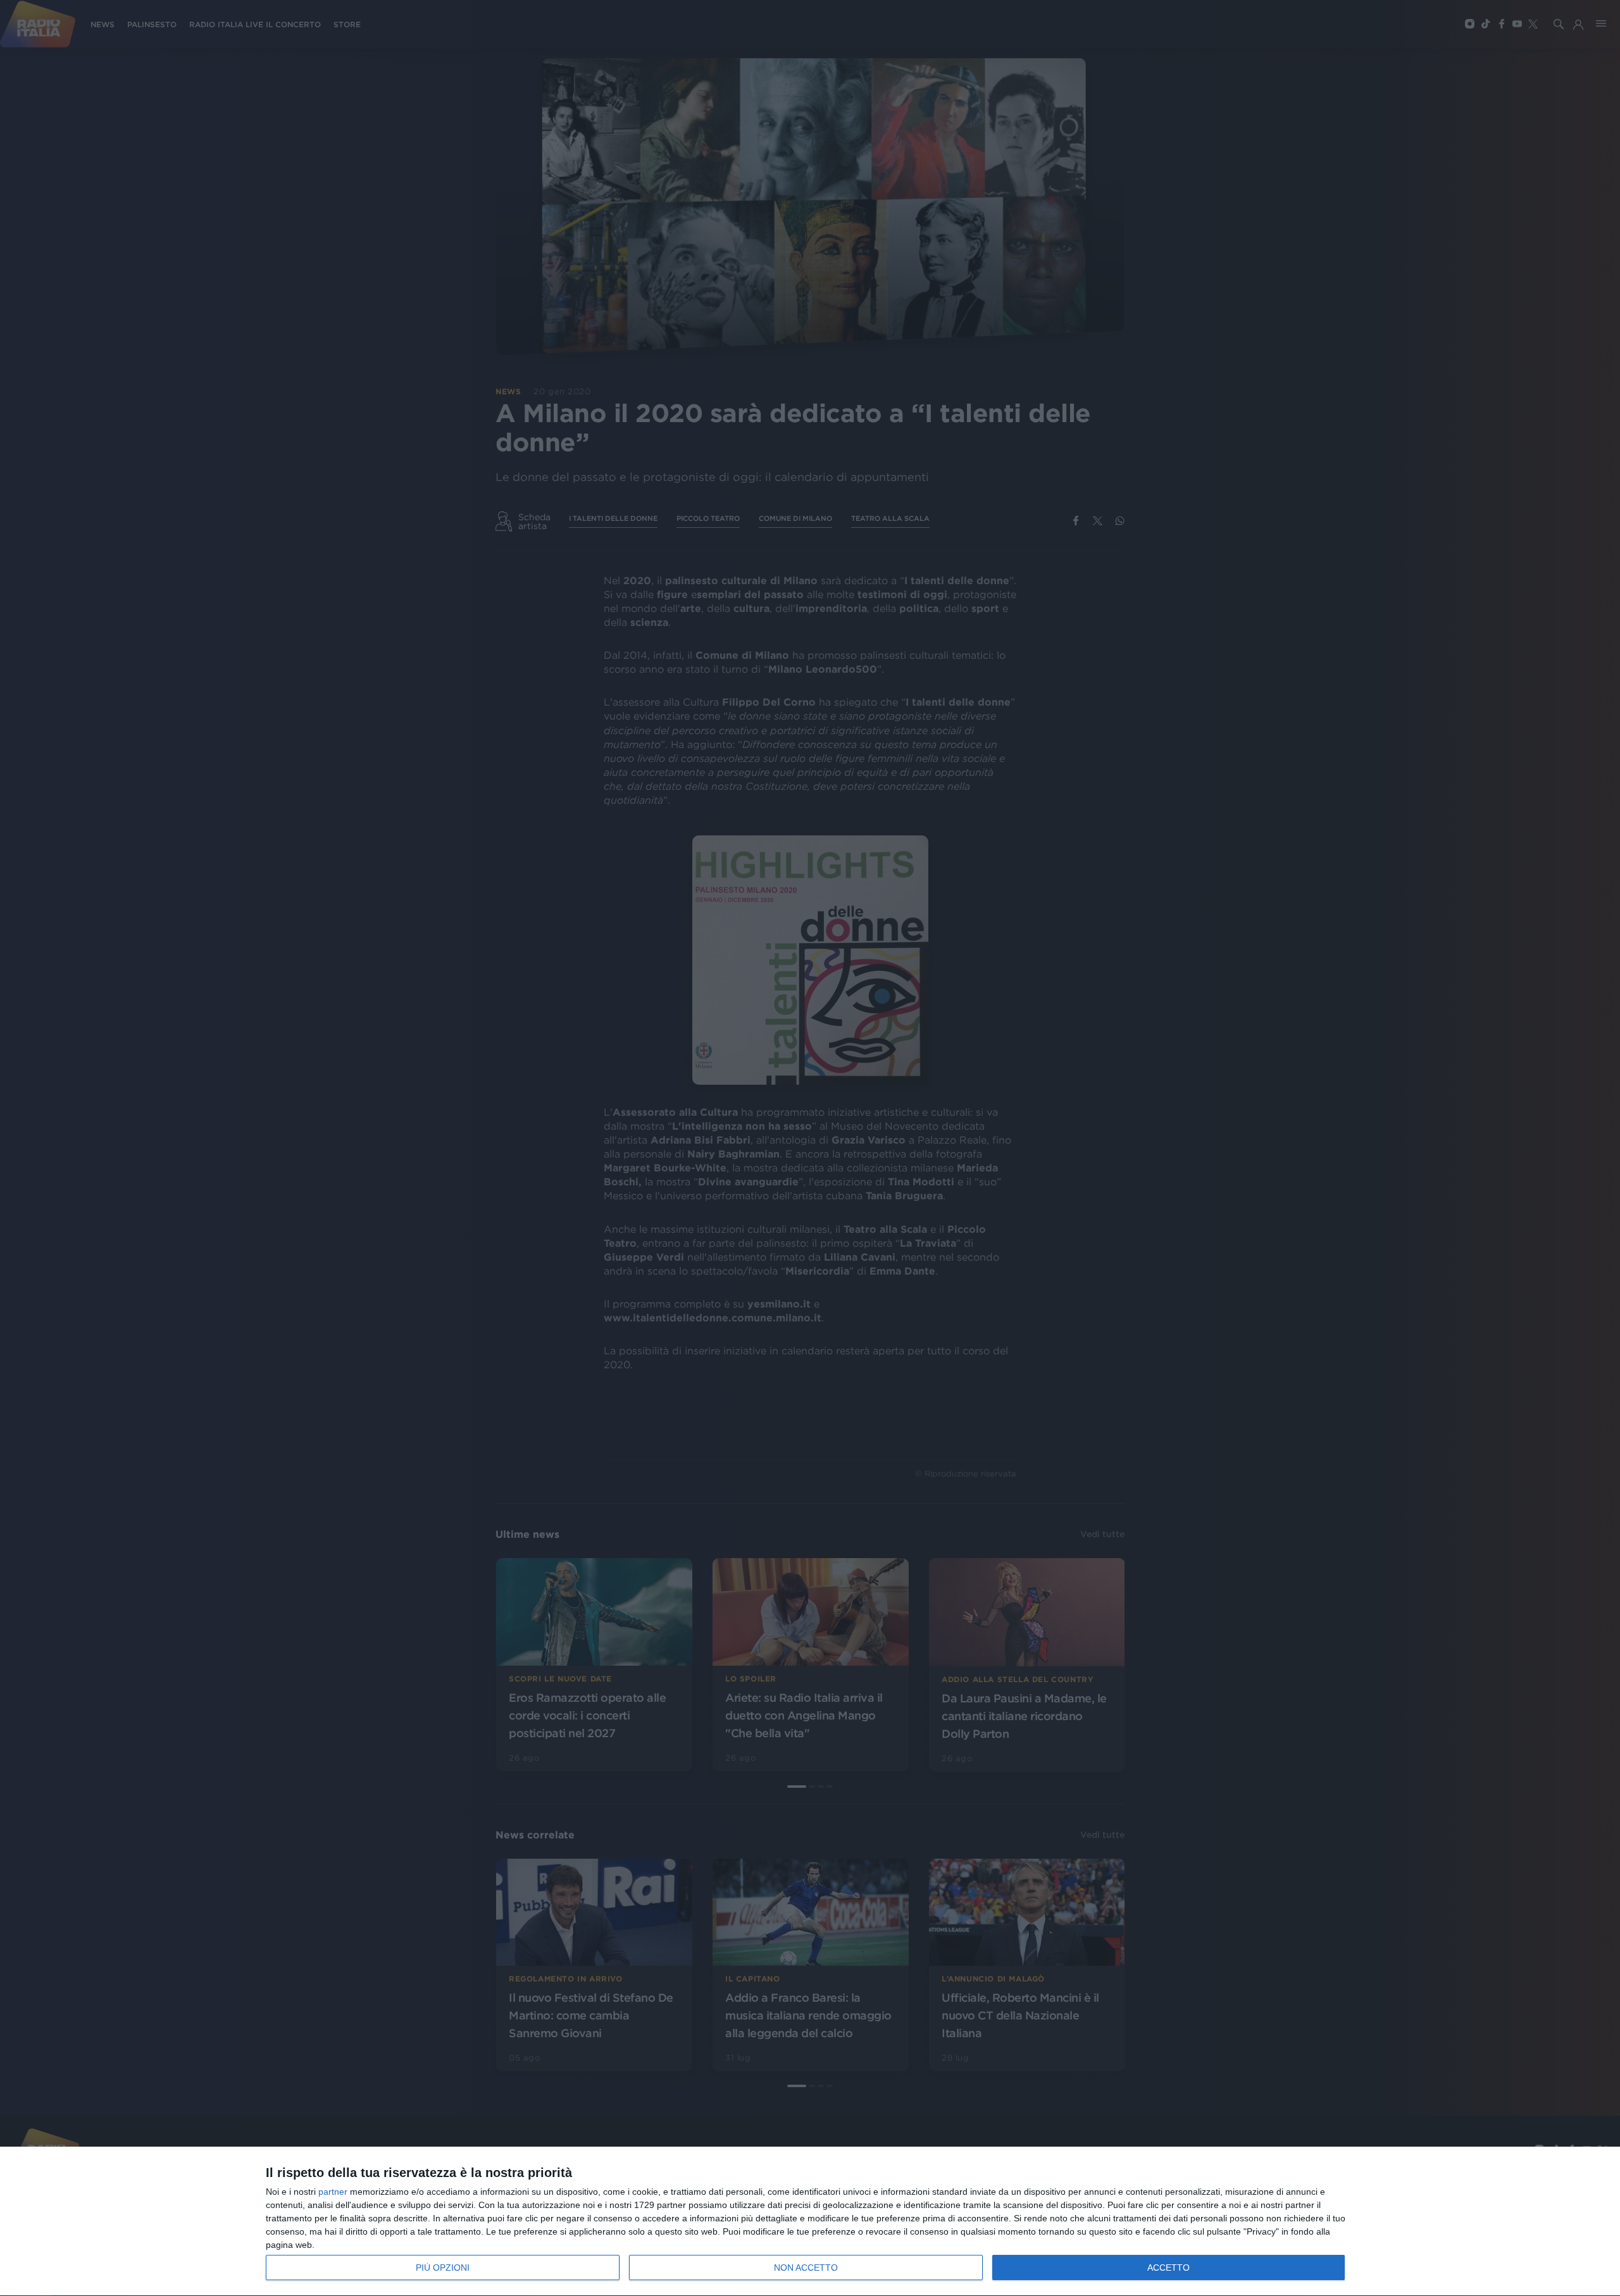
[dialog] (810, 2222)
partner (333, 2192)
